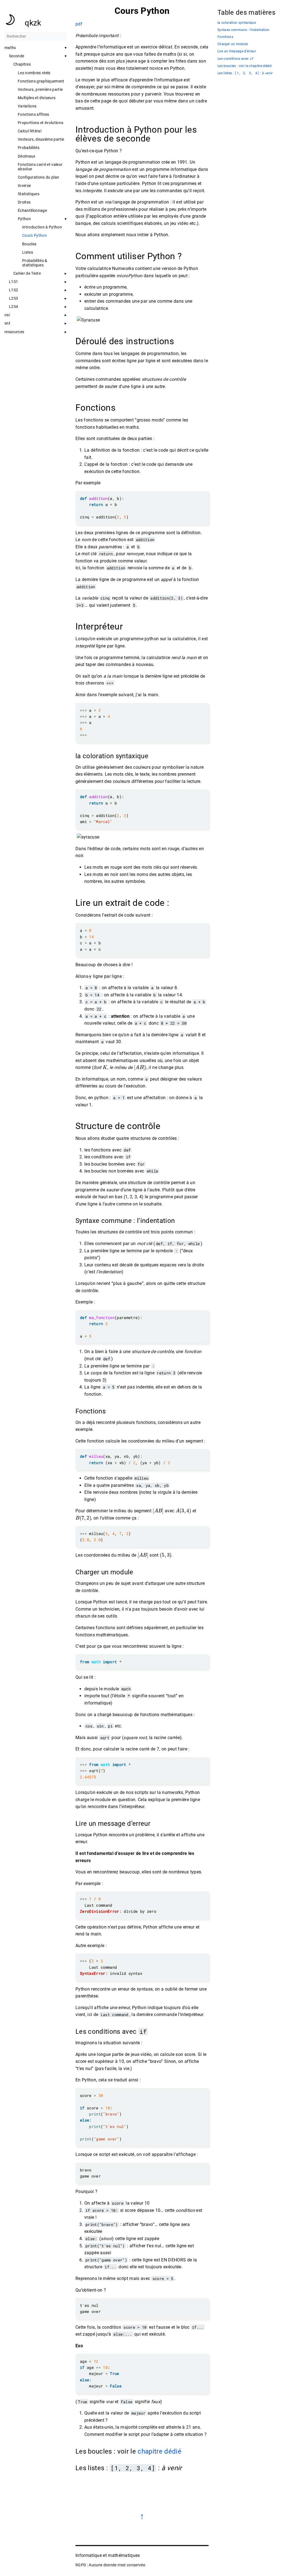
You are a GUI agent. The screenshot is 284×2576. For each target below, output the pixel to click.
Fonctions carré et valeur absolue (40, 167)
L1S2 (13, 290)
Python (24, 219)
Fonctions (225, 37)
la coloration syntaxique (237, 23)
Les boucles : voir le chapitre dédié (244, 66)
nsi (7, 315)
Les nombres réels (34, 73)
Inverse (24, 186)
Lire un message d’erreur (237, 51)
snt (7, 323)
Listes (28, 252)
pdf (79, 24)
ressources (14, 332)
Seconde (17, 56)
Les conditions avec (235, 59)
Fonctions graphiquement (41, 81)
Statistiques (29, 194)
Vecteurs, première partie (40, 89)
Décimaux (27, 156)
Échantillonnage (32, 210)
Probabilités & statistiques (35, 263)
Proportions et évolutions (40, 123)
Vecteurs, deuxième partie (41, 139)
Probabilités (29, 148)
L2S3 (13, 298)
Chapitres (22, 64)
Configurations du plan (38, 177)
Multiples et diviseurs (37, 98)
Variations (27, 106)
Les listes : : (245, 73)
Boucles (29, 244)
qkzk (33, 23)
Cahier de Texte (27, 273)
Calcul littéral (30, 131)
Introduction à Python (42, 227)
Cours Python (35, 235)
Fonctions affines (34, 114)
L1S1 (13, 282)
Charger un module (233, 44)
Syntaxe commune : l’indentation (243, 30)
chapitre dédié (159, 2451)
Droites (24, 202)
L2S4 (13, 307)
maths (10, 48)
